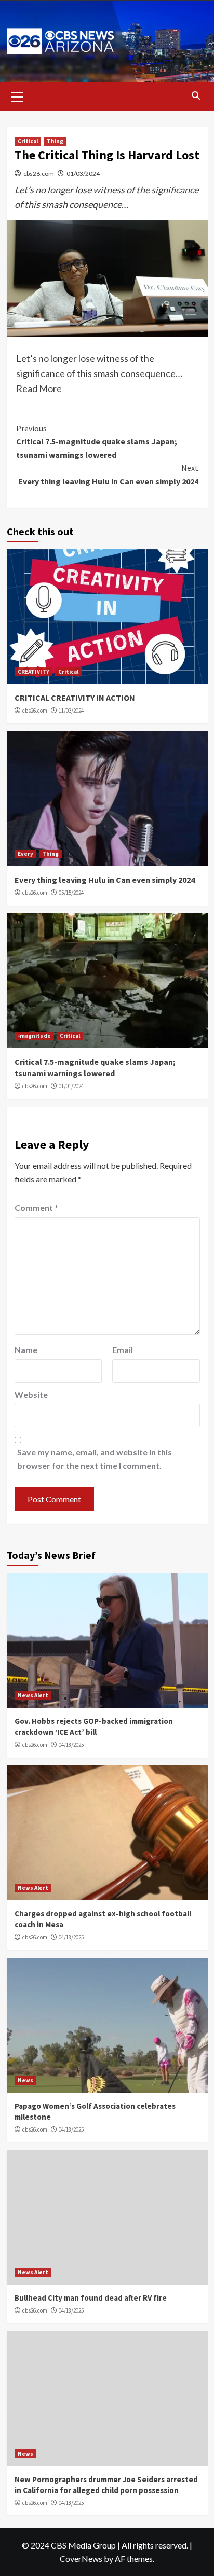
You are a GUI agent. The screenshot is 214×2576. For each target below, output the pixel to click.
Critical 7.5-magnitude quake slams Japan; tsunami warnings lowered (97, 442)
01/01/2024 (71, 1086)
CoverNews (81, 2559)
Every (25, 854)
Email (123, 1350)
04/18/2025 (71, 1745)
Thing (55, 141)
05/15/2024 (71, 893)
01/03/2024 (83, 173)
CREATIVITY (34, 672)
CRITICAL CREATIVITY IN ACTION (75, 698)
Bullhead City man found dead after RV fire (91, 2298)
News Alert (33, 1695)
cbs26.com (39, 173)
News (25, 2080)
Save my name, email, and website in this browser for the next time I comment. (95, 1459)
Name (26, 1350)
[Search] (196, 96)
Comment (36, 1208)
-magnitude (34, 1036)
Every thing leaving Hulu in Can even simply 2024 (108, 475)
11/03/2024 (71, 711)
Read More (39, 388)
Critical (28, 141)
